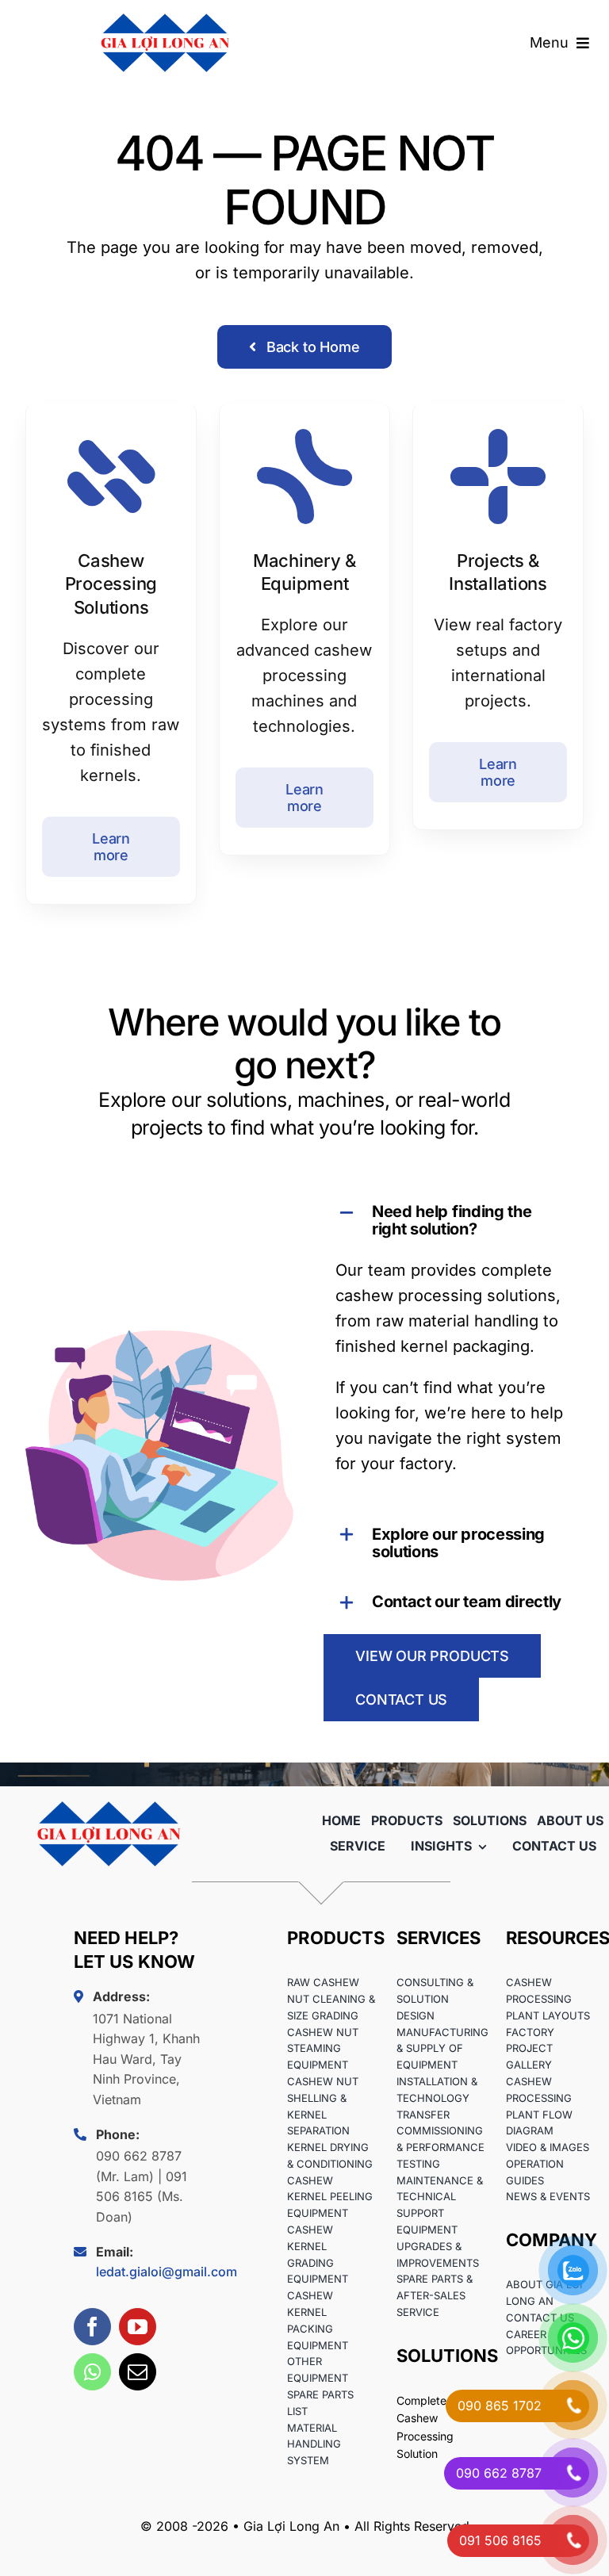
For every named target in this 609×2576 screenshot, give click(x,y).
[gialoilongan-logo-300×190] (109, 1794)
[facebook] (92, 2327)
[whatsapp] (92, 2372)
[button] (450, 1220)
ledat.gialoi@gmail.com (167, 2272)
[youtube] (138, 2327)
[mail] (138, 2372)
